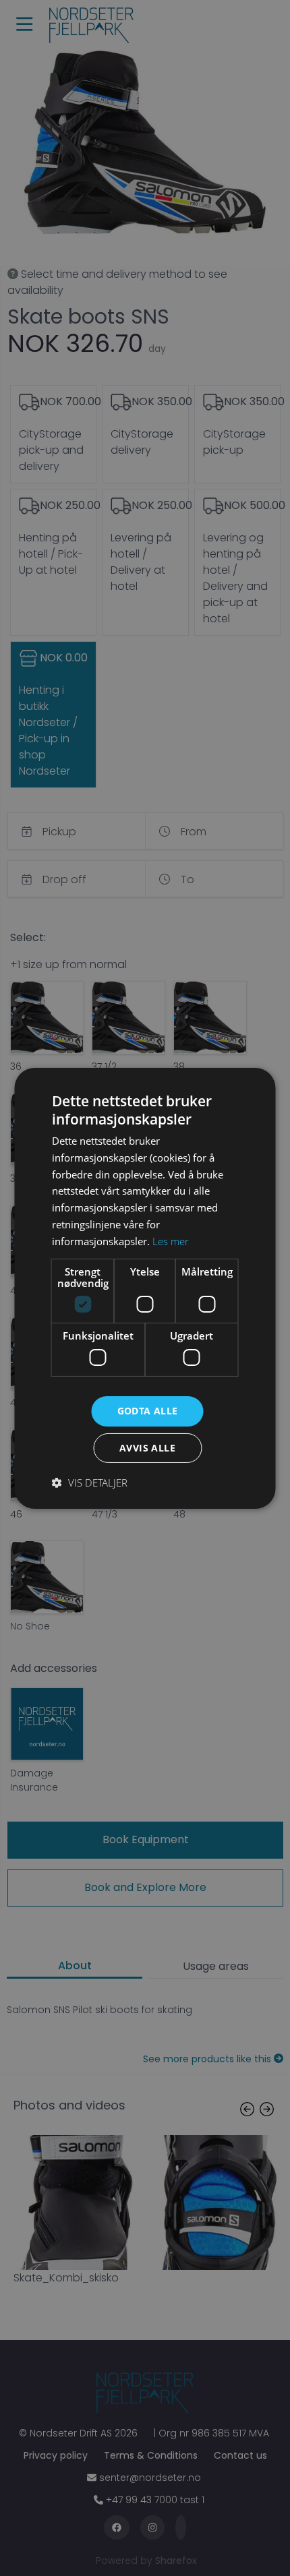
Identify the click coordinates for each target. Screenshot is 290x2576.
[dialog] (145, 1288)
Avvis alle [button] (147, 1448)
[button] (90, 1482)
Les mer (171, 1241)
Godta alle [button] (148, 1411)
